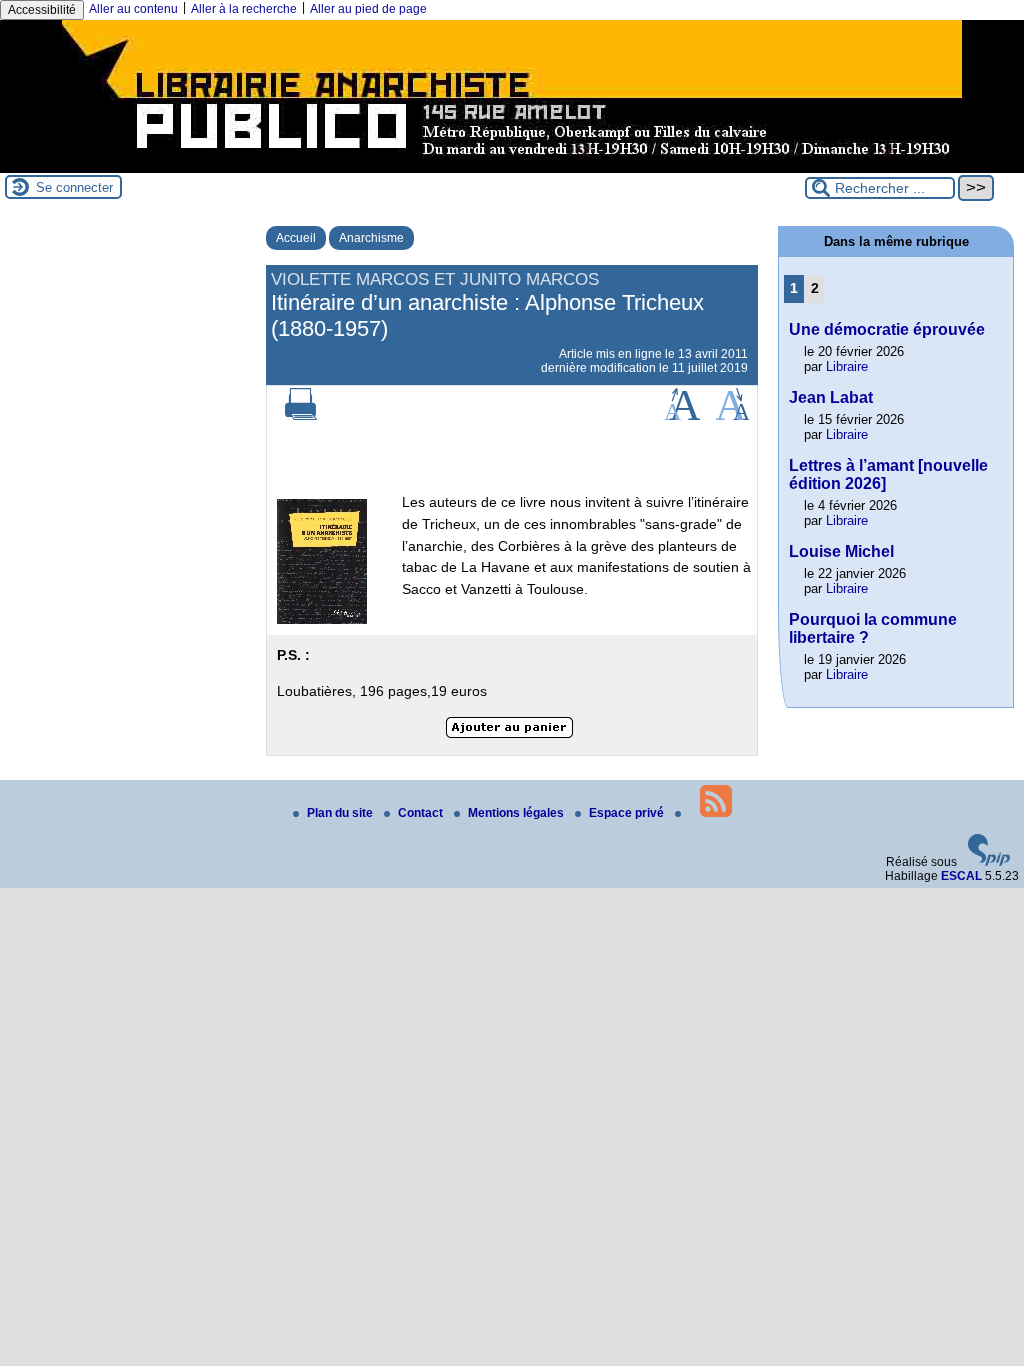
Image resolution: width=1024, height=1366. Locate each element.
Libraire (847, 366)
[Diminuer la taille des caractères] (732, 416)
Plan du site (341, 813)
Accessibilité (42, 10)
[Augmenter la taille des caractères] (682, 416)
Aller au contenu (133, 9)
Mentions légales (517, 813)
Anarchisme (371, 238)
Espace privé (628, 813)
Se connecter (74, 187)
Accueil (296, 238)
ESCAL (961, 876)
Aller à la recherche (244, 9)
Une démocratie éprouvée (887, 329)
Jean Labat (831, 397)
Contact (422, 813)
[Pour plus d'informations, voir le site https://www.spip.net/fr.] (989, 862)
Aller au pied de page (368, 9)
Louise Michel (841, 551)
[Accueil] (512, 166)
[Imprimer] (301, 416)
